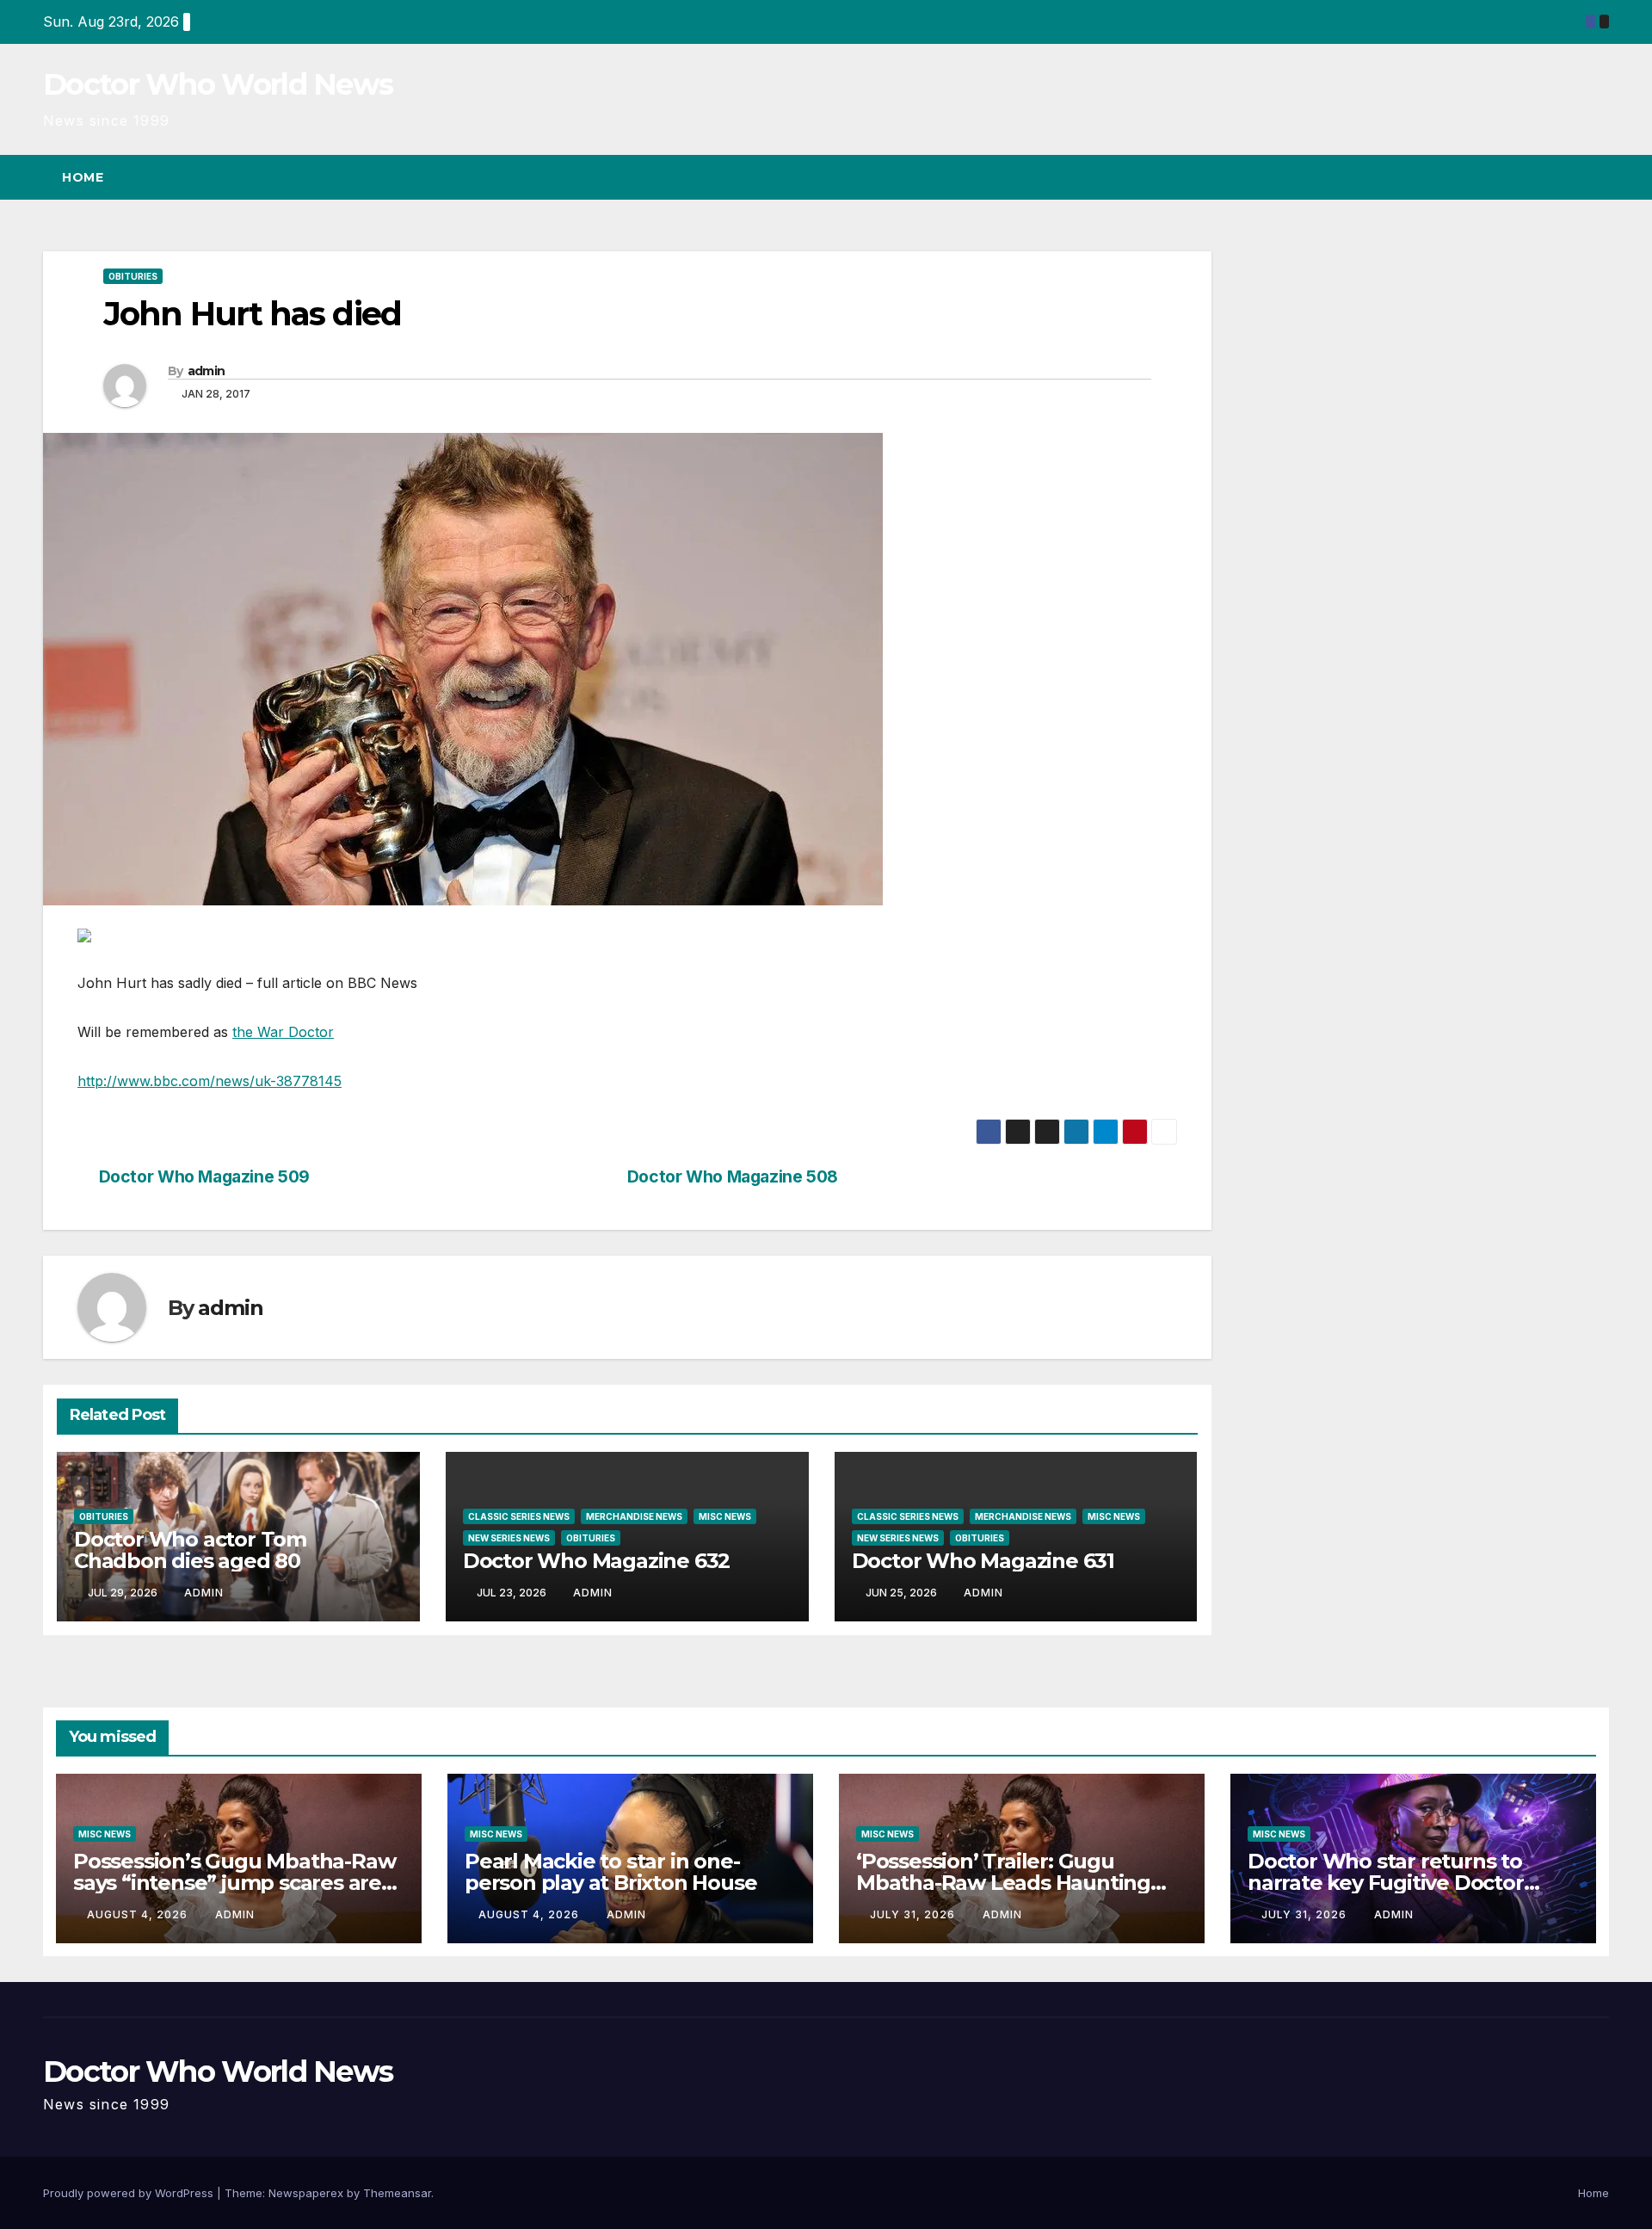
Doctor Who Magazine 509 (204, 1177)
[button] (1564, 177)
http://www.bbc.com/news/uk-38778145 (210, 1081)
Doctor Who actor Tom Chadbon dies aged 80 (190, 1550)
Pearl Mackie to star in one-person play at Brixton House (610, 1872)
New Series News (509, 1538)
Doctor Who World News (218, 84)
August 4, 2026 (139, 1914)
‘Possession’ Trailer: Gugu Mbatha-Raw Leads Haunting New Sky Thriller (1003, 1883)
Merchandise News (634, 1516)
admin (206, 371)
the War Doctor (283, 1032)
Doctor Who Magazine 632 (596, 1561)
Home (83, 177)
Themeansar (397, 2193)
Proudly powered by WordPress (130, 2193)
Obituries (133, 276)
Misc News (725, 1516)
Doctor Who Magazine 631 (983, 1561)
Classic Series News (519, 1516)
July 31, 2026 (914, 1914)
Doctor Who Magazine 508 (733, 1177)
